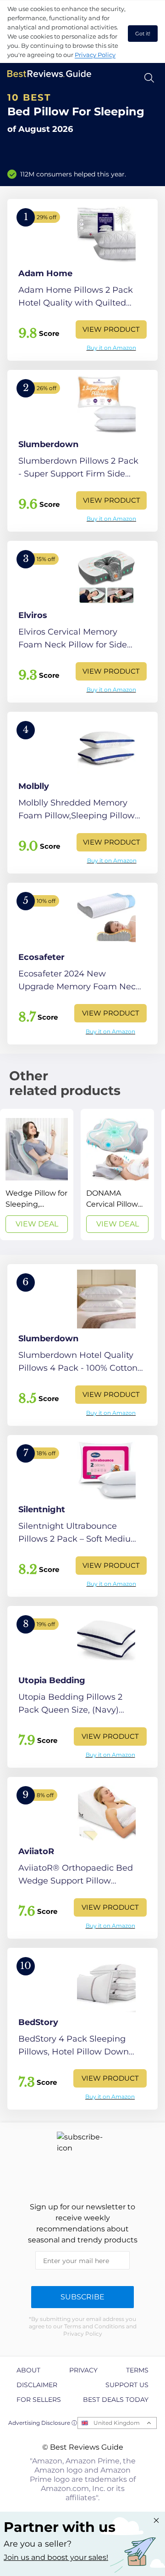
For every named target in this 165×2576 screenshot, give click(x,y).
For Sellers (39, 2400)
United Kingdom (117, 2423)
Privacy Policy (95, 55)
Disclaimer (37, 2385)
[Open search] (149, 78)
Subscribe (82, 2297)
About (28, 2370)
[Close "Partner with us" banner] (156, 2520)
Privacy (83, 2370)
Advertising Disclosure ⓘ (43, 2423)
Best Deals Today (116, 2400)
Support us (127, 2385)
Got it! (143, 34)
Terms (137, 2370)
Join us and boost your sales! (56, 2557)
